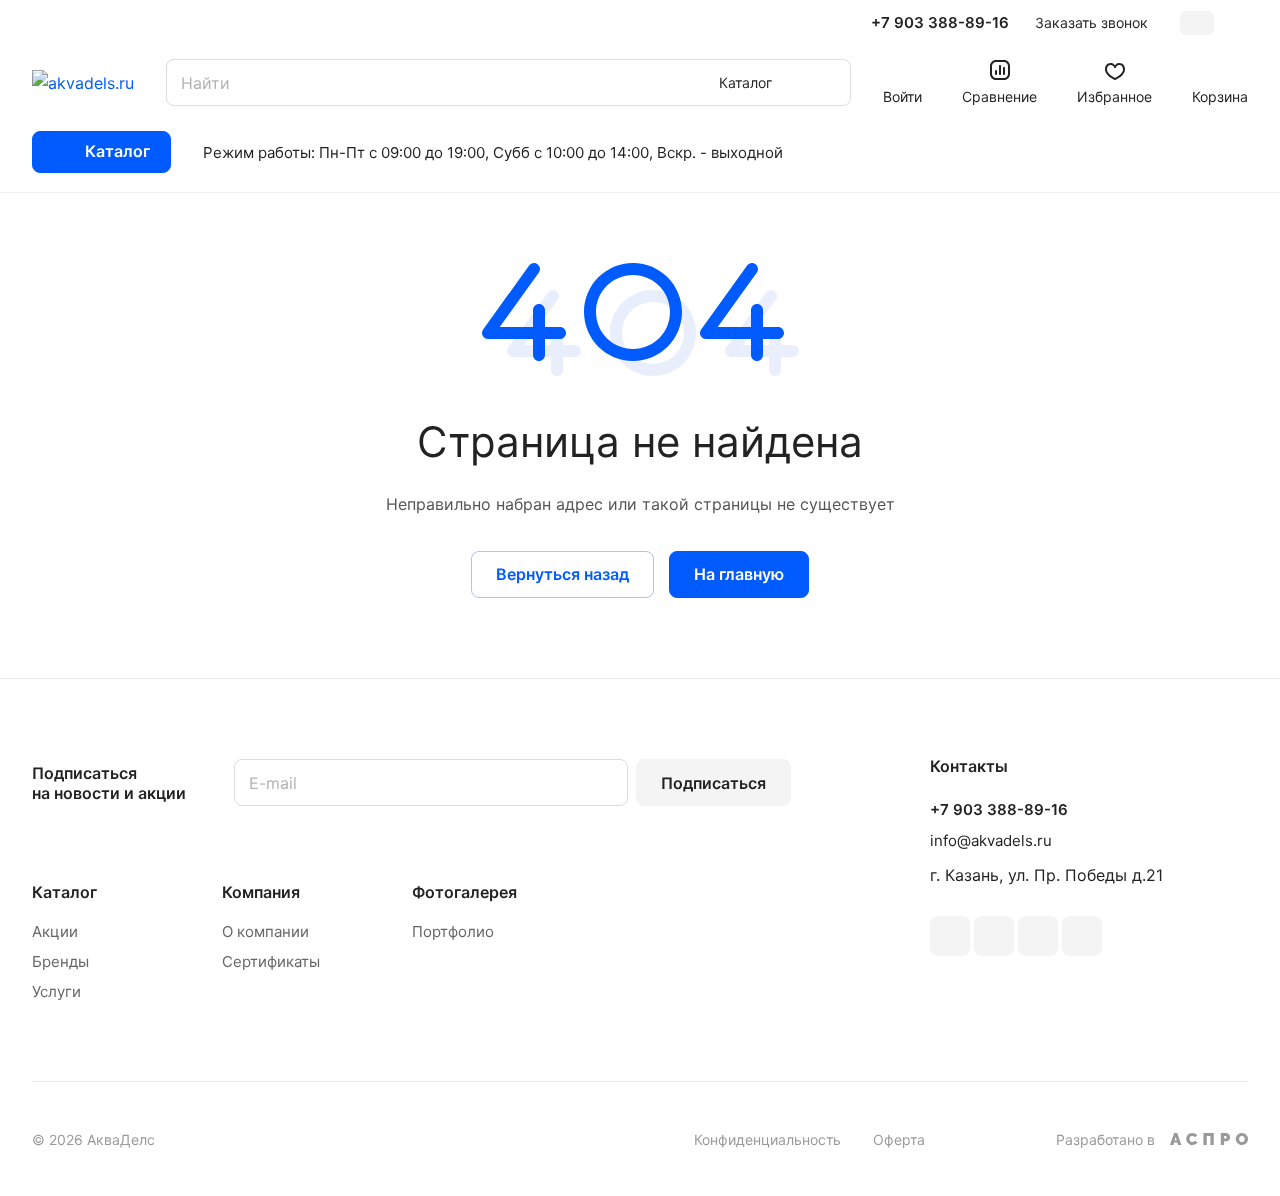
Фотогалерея (464, 892)
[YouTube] (1038, 936)
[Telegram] (994, 936)
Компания (261, 892)
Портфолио (453, 931)
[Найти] (826, 82)
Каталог (64, 892)
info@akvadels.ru (991, 840)
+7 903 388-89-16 (940, 23)
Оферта (899, 1139)
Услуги (56, 991)
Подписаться (713, 783)
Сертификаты (271, 961)
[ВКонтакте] (950, 936)
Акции (55, 931)
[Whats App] (1082, 936)
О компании (265, 931)
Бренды (60, 961)
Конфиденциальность (767, 1139)
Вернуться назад (562, 574)
